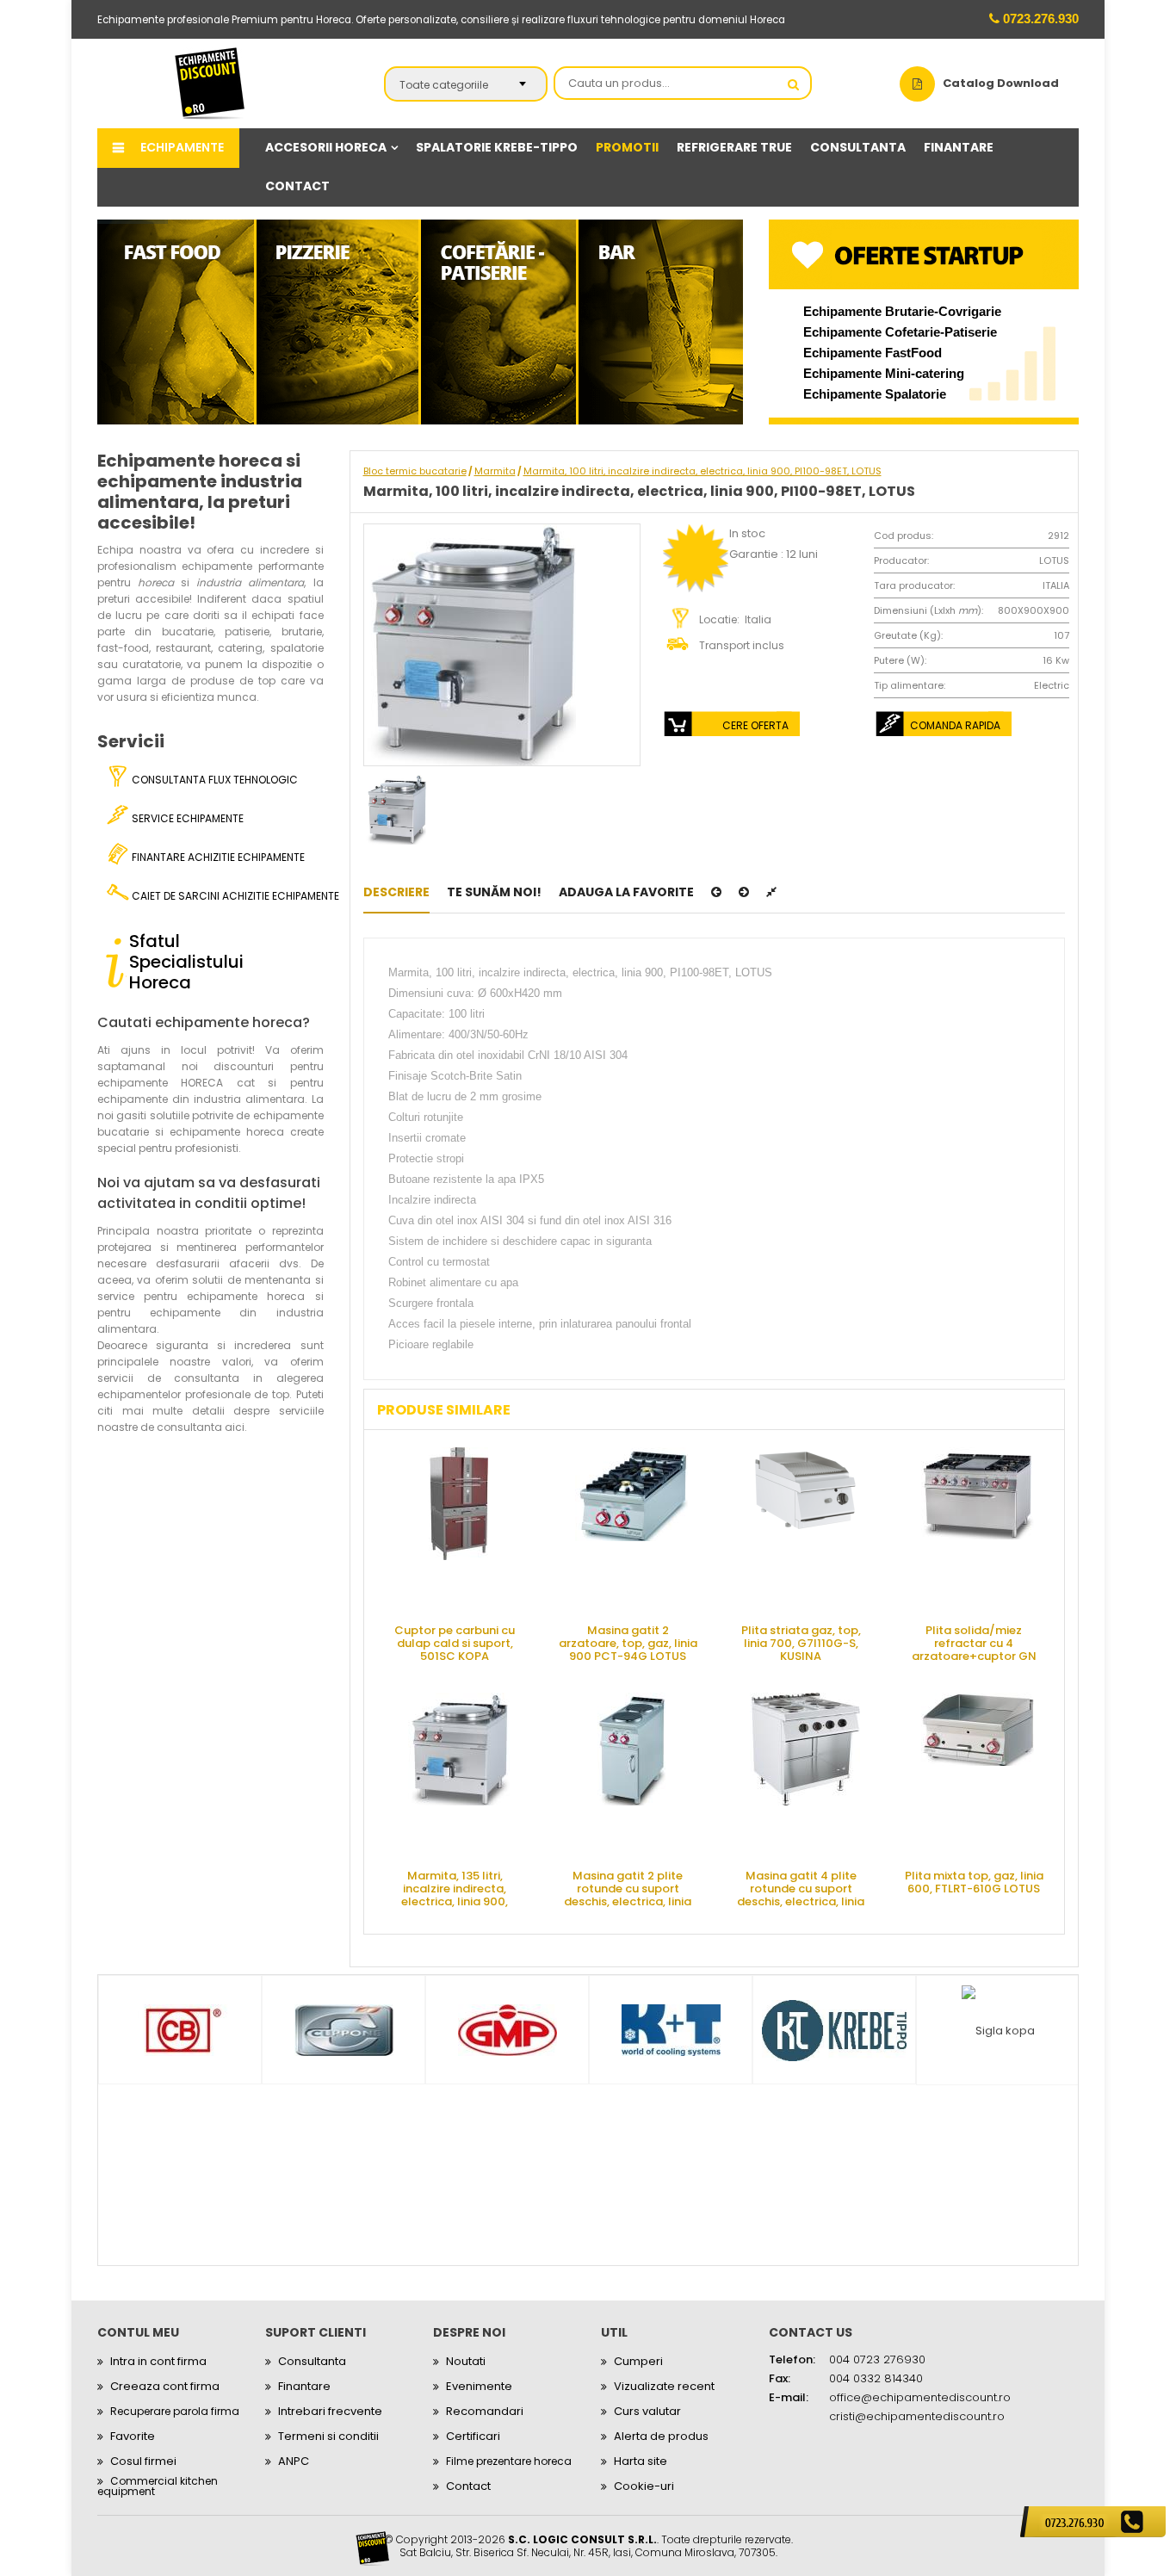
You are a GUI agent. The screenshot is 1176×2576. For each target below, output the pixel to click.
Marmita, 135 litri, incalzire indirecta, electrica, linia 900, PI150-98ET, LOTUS (455, 1888)
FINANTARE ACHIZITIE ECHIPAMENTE (217, 857)
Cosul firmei (143, 2461)
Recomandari (485, 2411)
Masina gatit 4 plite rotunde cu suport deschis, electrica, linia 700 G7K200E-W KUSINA (801, 1888)
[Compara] (771, 892)
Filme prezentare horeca (509, 2461)
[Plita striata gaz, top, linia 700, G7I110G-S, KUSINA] (805, 1529)
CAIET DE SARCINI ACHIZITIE (226, 896)
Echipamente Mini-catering (884, 373)
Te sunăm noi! (494, 892)
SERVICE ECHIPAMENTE (186, 818)
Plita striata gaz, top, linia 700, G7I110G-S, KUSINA (801, 1642)
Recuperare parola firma (175, 2411)
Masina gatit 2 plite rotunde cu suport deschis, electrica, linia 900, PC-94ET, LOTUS (628, 1888)
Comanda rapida (955, 725)
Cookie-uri (644, 2486)
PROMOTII (627, 147)
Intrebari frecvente (330, 2411)
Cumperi (638, 2361)
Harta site (641, 2461)
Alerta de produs (661, 2436)
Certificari (473, 2436)
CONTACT (297, 186)
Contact (468, 2486)
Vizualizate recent (664, 2386)
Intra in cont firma (158, 2361)
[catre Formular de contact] (1093, 2522)
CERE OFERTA (755, 725)
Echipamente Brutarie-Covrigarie (902, 311)
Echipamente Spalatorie (875, 394)
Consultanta (312, 2361)
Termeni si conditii (328, 2436)
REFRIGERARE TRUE (734, 147)
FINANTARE (959, 147)
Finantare (304, 2386)
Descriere (396, 892)
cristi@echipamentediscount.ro (917, 2416)
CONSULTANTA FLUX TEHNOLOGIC (214, 780)
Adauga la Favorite (626, 892)
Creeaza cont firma (165, 2386)
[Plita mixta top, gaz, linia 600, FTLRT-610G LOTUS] (978, 1774)
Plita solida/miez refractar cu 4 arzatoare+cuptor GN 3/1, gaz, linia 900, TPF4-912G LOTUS (974, 1642)
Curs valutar (647, 2411)
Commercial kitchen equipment (158, 2486)
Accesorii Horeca (326, 147)
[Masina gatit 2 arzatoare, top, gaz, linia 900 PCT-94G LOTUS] (632, 1529)
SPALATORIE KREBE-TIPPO (497, 147)
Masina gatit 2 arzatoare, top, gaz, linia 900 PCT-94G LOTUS (628, 1642)
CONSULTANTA (858, 147)
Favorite (133, 2436)
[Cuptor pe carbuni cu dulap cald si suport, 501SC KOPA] (459, 1529)
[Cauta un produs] (794, 84)
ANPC (294, 2461)
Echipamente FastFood (873, 353)
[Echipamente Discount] (210, 83)
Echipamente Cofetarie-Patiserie (900, 332)
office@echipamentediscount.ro (920, 2397)
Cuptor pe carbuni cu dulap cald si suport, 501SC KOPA (455, 1642)
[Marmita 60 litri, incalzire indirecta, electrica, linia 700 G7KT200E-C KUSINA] (744, 892)
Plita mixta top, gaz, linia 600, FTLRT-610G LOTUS (974, 1882)
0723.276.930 (1039, 19)
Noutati (466, 2361)
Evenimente (479, 2386)
